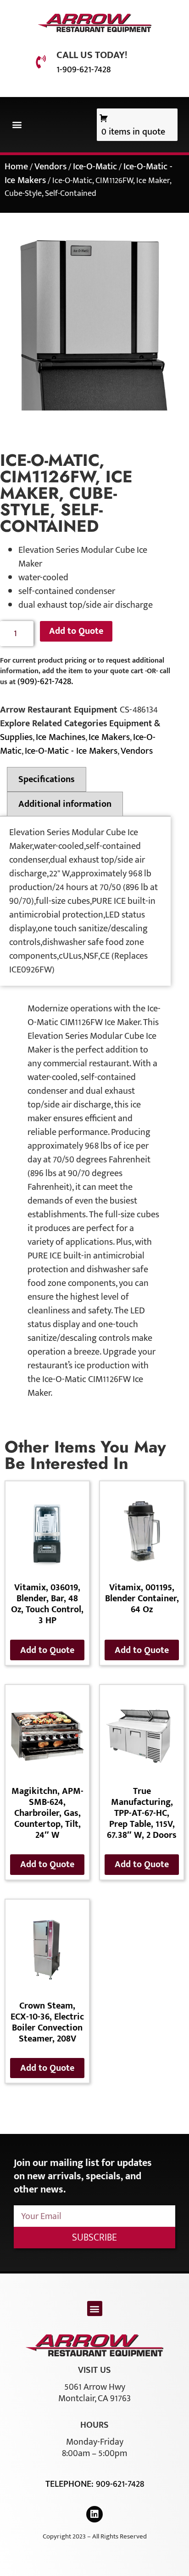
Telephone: (71, 2484)
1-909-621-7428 (83, 70)
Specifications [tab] (47, 779)
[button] (17, 125)
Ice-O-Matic (95, 167)
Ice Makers (109, 737)
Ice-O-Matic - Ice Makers (71, 751)
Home (16, 167)
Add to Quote (76, 631)
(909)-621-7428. (45, 681)
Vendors (50, 167)
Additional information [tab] (65, 804)
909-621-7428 (120, 2484)
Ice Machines (61, 737)
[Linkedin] (94, 2514)
